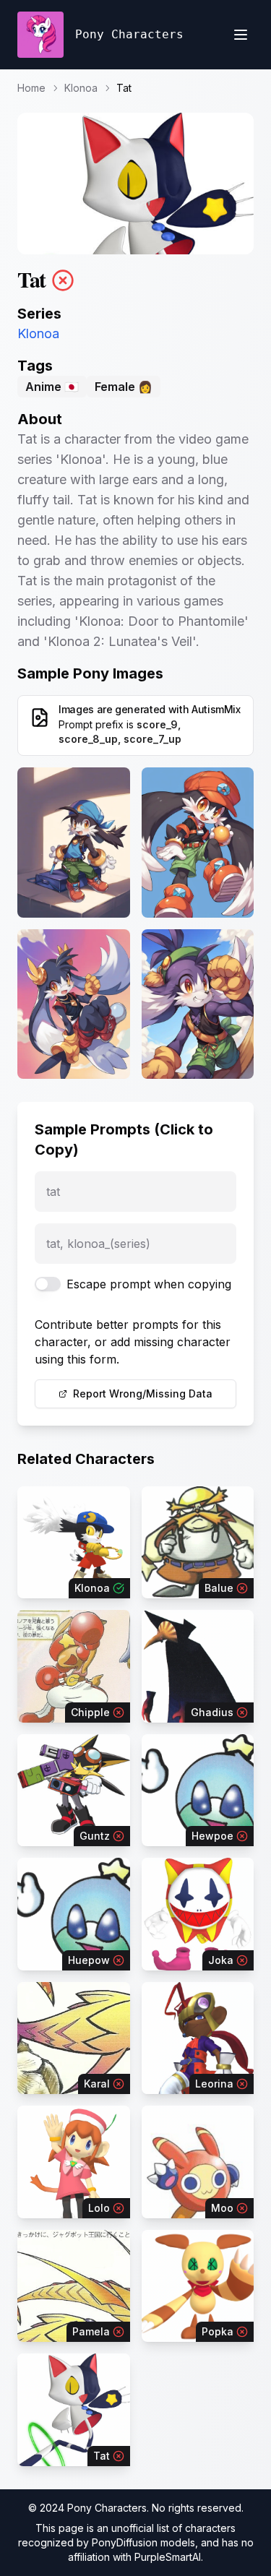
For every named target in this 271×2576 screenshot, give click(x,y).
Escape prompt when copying (149, 1284)
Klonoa (81, 88)
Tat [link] (124, 88)
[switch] (48, 1284)
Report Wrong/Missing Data (143, 1393)
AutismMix (216, 709)
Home (31, 88)
